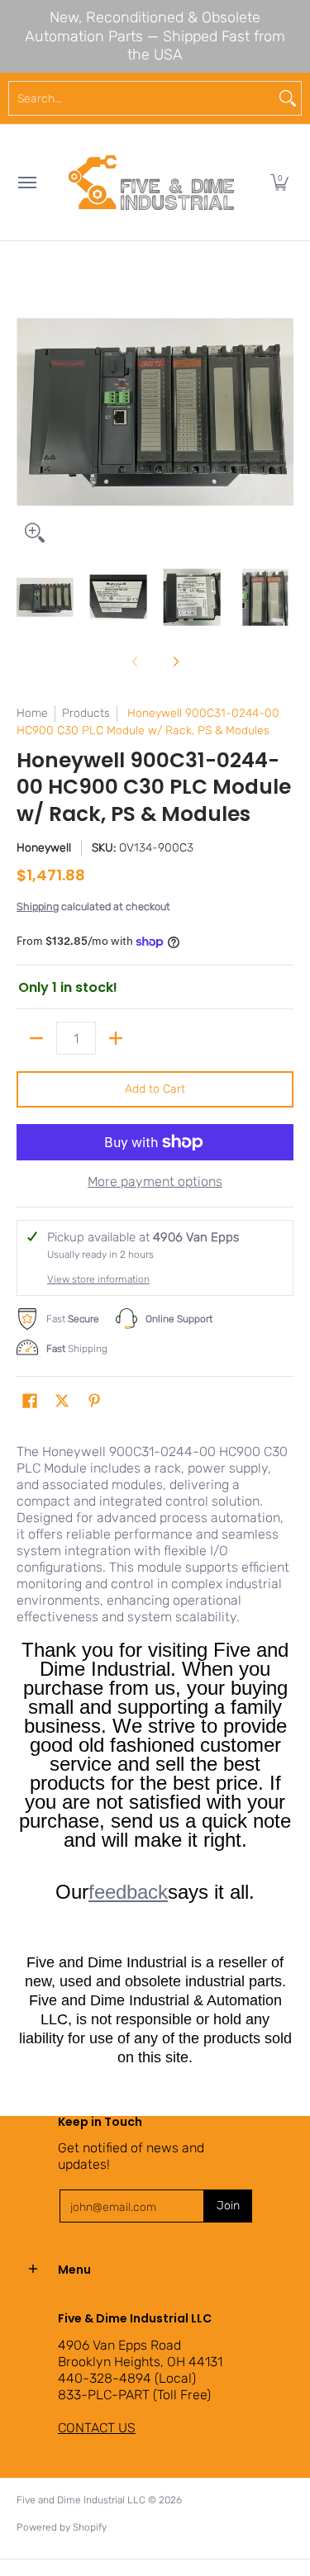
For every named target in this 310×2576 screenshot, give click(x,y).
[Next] (282, 412)
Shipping (38, 906)
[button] (279, 183)
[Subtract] (36, 1038)
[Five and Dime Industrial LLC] (151, 183)
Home (32, 713)
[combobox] (142, 98)
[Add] (116, 1038)
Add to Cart (155, 1089)
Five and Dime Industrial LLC (81, 2500)
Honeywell (44, 848)
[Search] (288, 98)
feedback (128, 1892)
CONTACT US (97, 2428)
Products (86, 713)
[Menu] (26, 183)
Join (228, 2206)
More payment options (155, 1181)
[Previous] (28, 412)
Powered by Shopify (62, 2527)
